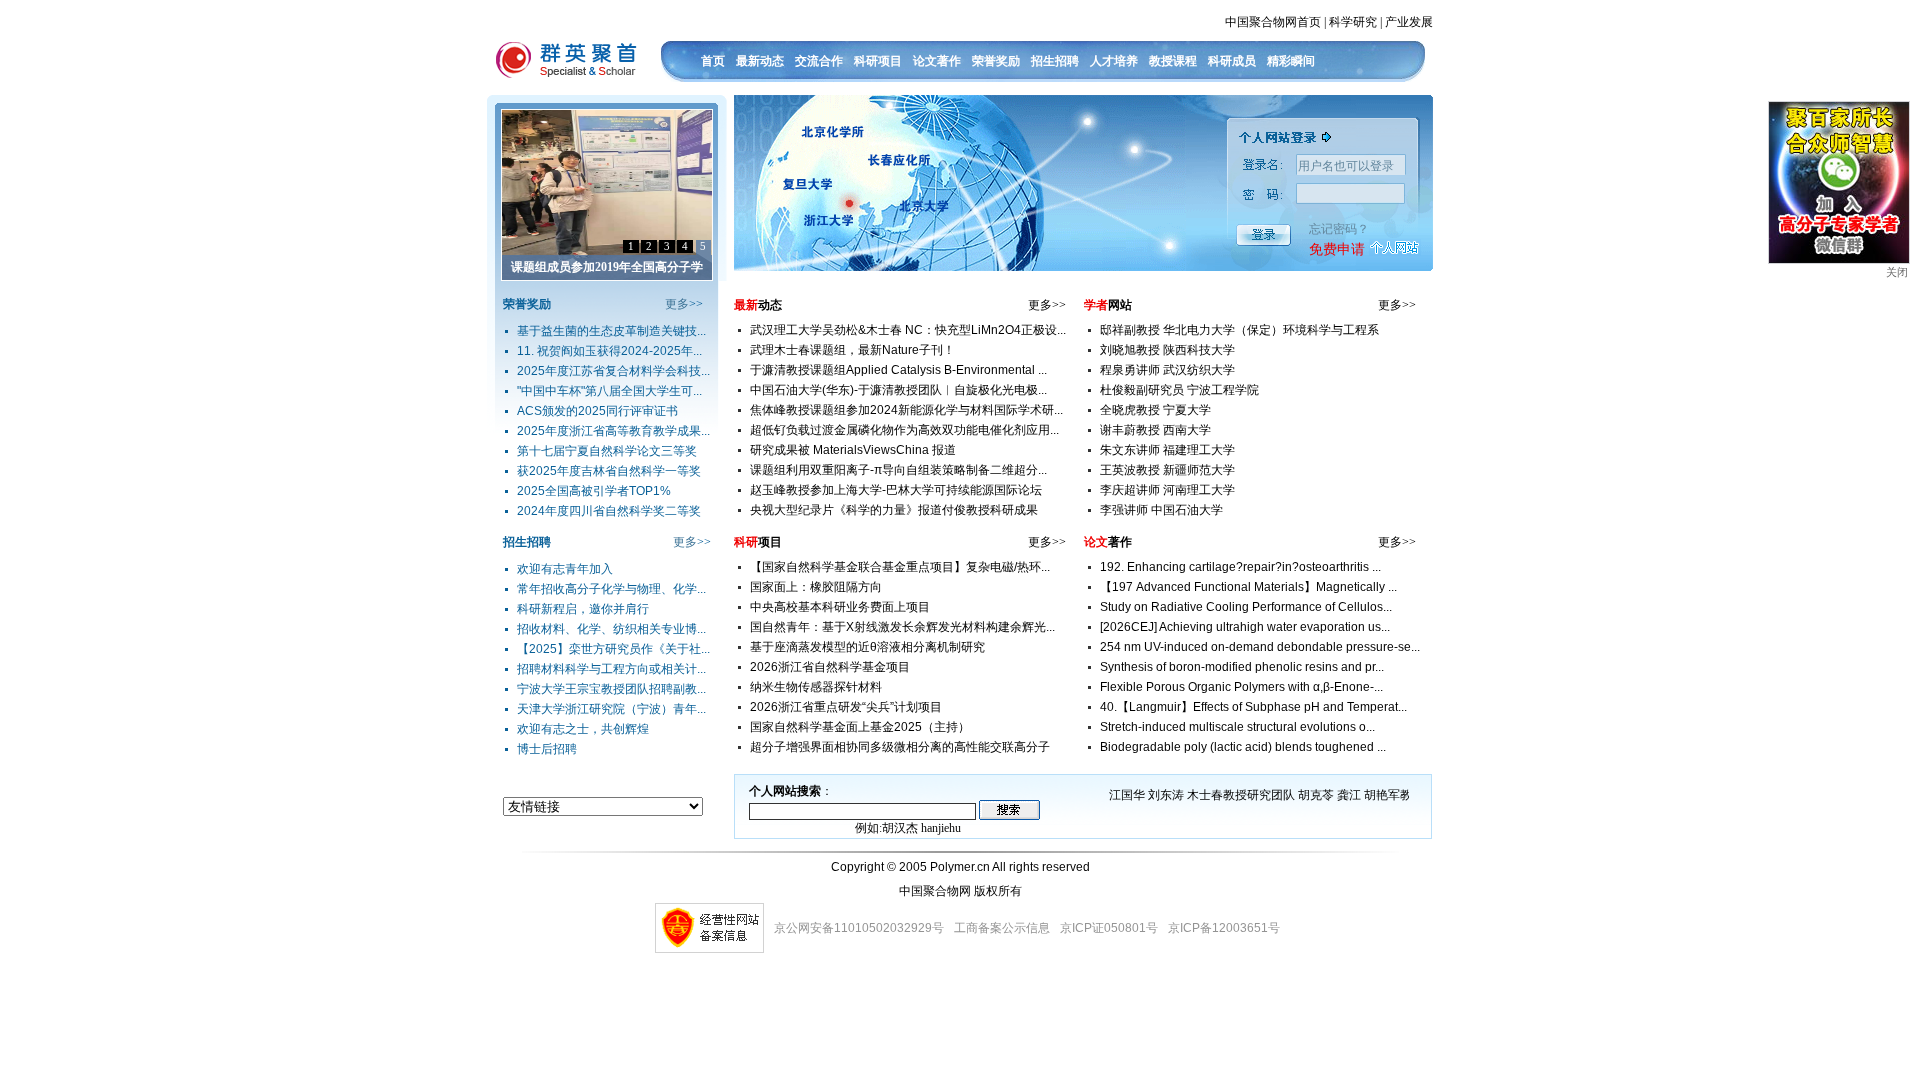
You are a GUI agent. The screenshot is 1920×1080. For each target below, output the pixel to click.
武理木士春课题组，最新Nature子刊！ (852, 350)
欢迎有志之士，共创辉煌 (583, 729)
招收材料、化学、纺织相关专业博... (611, 629)
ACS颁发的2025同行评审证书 (597, 411)
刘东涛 (1166, 795)
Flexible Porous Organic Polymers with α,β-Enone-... (1241, 687)
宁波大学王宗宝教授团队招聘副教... (611, 689)
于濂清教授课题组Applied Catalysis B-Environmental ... (898, 370)
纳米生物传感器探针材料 (816, 687)
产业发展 (1409, 22)
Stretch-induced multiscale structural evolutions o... (1237, 727)
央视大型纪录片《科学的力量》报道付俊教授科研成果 (894, 510)
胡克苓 (1316, 795)
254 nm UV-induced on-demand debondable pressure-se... (1260, 647)
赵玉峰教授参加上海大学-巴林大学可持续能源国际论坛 (896, 490)
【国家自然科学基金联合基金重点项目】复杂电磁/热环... (900, 567)
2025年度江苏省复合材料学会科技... (613, 371)
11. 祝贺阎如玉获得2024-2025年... (609, 351)
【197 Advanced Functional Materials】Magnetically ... (1248, 587)
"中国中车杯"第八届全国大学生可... (609, 391)
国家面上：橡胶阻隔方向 (816, 587)
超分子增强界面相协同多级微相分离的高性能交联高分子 (900, 747)
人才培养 (1114, 61)
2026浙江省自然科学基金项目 (830, 667)
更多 (677, 304)
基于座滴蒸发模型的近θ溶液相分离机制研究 (867, 647)
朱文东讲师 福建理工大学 (1167, 450)
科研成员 (1232, 61)
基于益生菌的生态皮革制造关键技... (611, 331)
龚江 (1349, 795)
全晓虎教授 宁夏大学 (1155, 410)
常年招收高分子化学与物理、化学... (611, 589)
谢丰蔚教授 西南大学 (1155, 430)
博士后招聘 (547, 749)
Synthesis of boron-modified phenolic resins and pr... (1242, 667)
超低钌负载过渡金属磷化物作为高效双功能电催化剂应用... (904, 430)
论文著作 (937, 61)
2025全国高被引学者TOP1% (594, 491)
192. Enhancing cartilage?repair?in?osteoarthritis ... (1240, 567)
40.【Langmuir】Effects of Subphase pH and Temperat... (1253, 707)
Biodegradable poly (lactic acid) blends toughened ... (1243, 747)
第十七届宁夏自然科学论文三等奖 (607, 451)
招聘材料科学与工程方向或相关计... (611, 669)
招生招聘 (1055, 61)
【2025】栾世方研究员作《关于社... (613, 649)
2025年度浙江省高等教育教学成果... (613, 431)
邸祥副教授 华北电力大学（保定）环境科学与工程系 (1239, 330)
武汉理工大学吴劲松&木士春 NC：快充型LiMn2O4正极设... (908, 330)
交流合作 (819, 61)
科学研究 (1353, 22)
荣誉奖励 (996, 61)
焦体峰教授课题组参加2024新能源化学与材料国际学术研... (906, 410)
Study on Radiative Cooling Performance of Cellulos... (1246, 607)
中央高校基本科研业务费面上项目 (840, 607)
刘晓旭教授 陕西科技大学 (1167, 350)
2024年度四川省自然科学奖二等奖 (609, 511)
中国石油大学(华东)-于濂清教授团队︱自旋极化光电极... (898, 390)
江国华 (1127, 795)
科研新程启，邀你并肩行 (583, 609)
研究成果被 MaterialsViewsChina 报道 (853, 450)
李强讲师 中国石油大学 (1161, 510)
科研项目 (878, 61)
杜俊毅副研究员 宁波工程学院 (1179, 390)
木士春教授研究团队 (1241, 795)
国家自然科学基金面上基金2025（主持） (860, 727)
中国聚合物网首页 (1273, 22)
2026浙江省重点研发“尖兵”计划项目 (846, 707)
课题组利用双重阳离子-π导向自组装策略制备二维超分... (898, 470)
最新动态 (760, 61)
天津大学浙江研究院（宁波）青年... (611, 709)
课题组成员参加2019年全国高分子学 (607, 267)
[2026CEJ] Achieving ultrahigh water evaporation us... (1245, 627)
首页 (713, 61)
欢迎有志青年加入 (565, 569)
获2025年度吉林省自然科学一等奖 (609, 471)
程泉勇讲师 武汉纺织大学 (1167, 370)
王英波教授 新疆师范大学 (1167, 470)
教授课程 (1173, 61)
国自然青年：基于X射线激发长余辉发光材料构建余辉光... (902, 627)
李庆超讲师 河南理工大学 (1167, 490)
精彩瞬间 (1291, 61)
